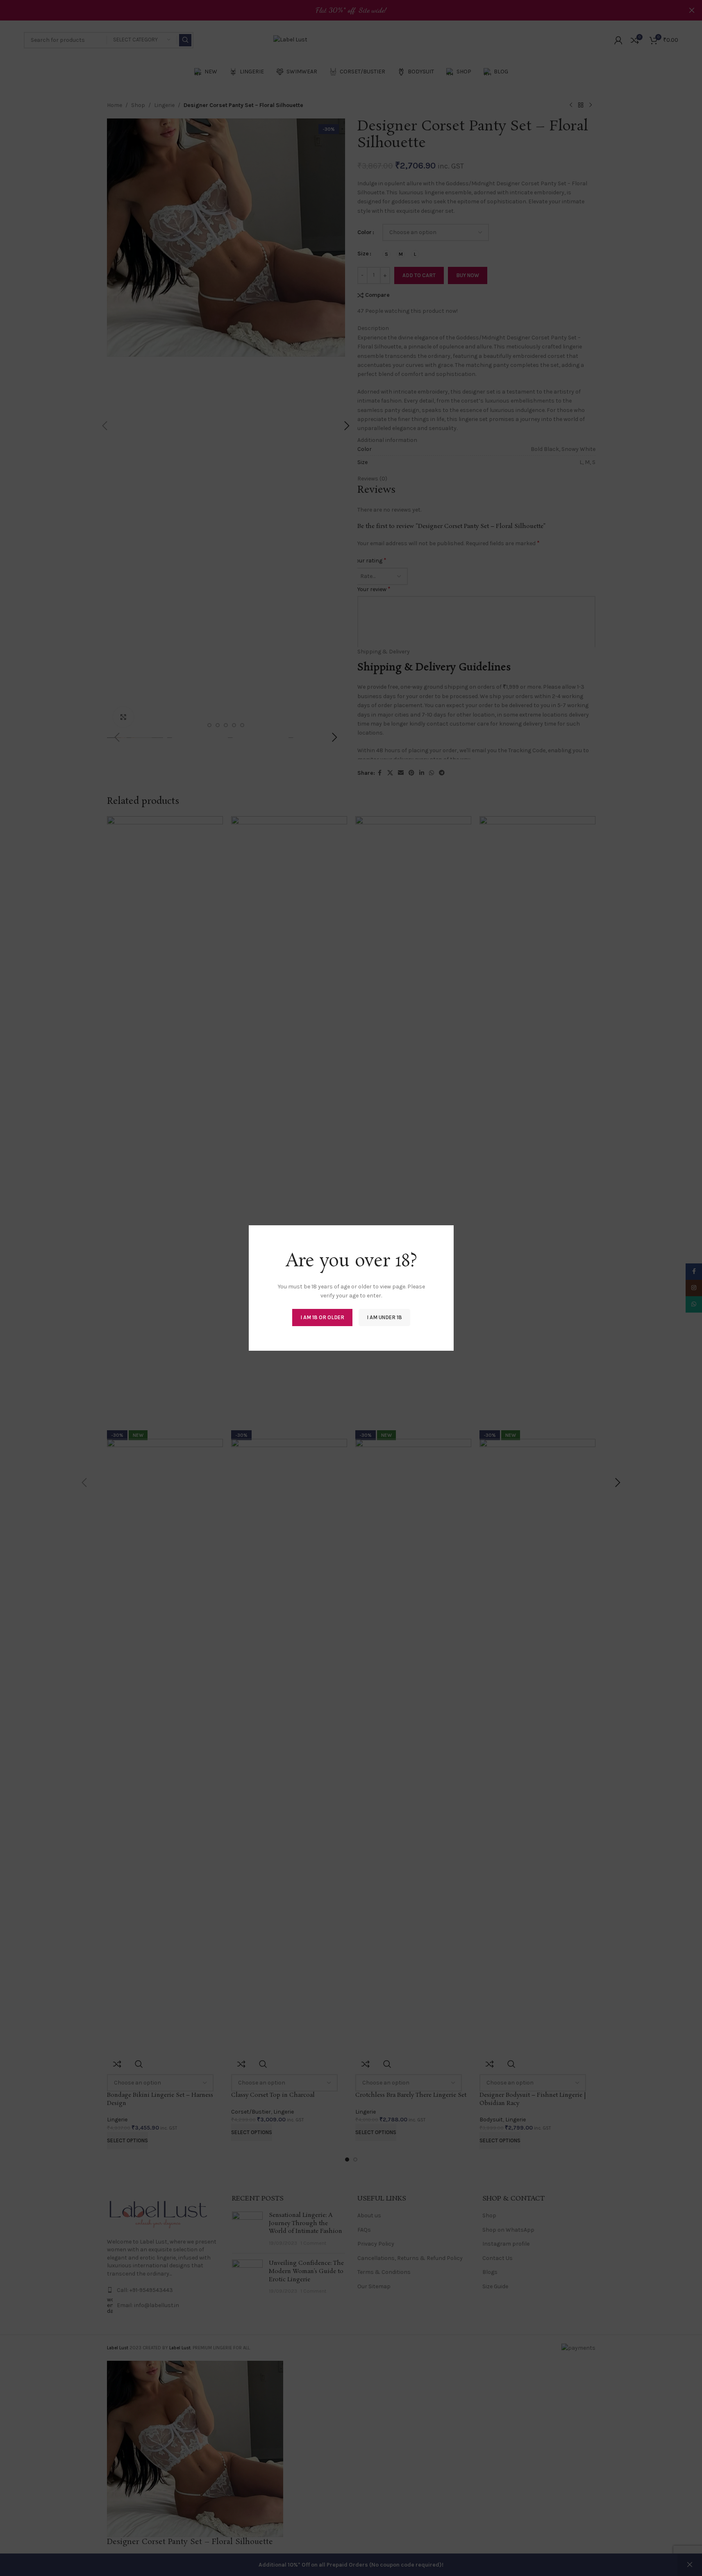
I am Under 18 (384, 1317)
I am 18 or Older (322, 1317)
